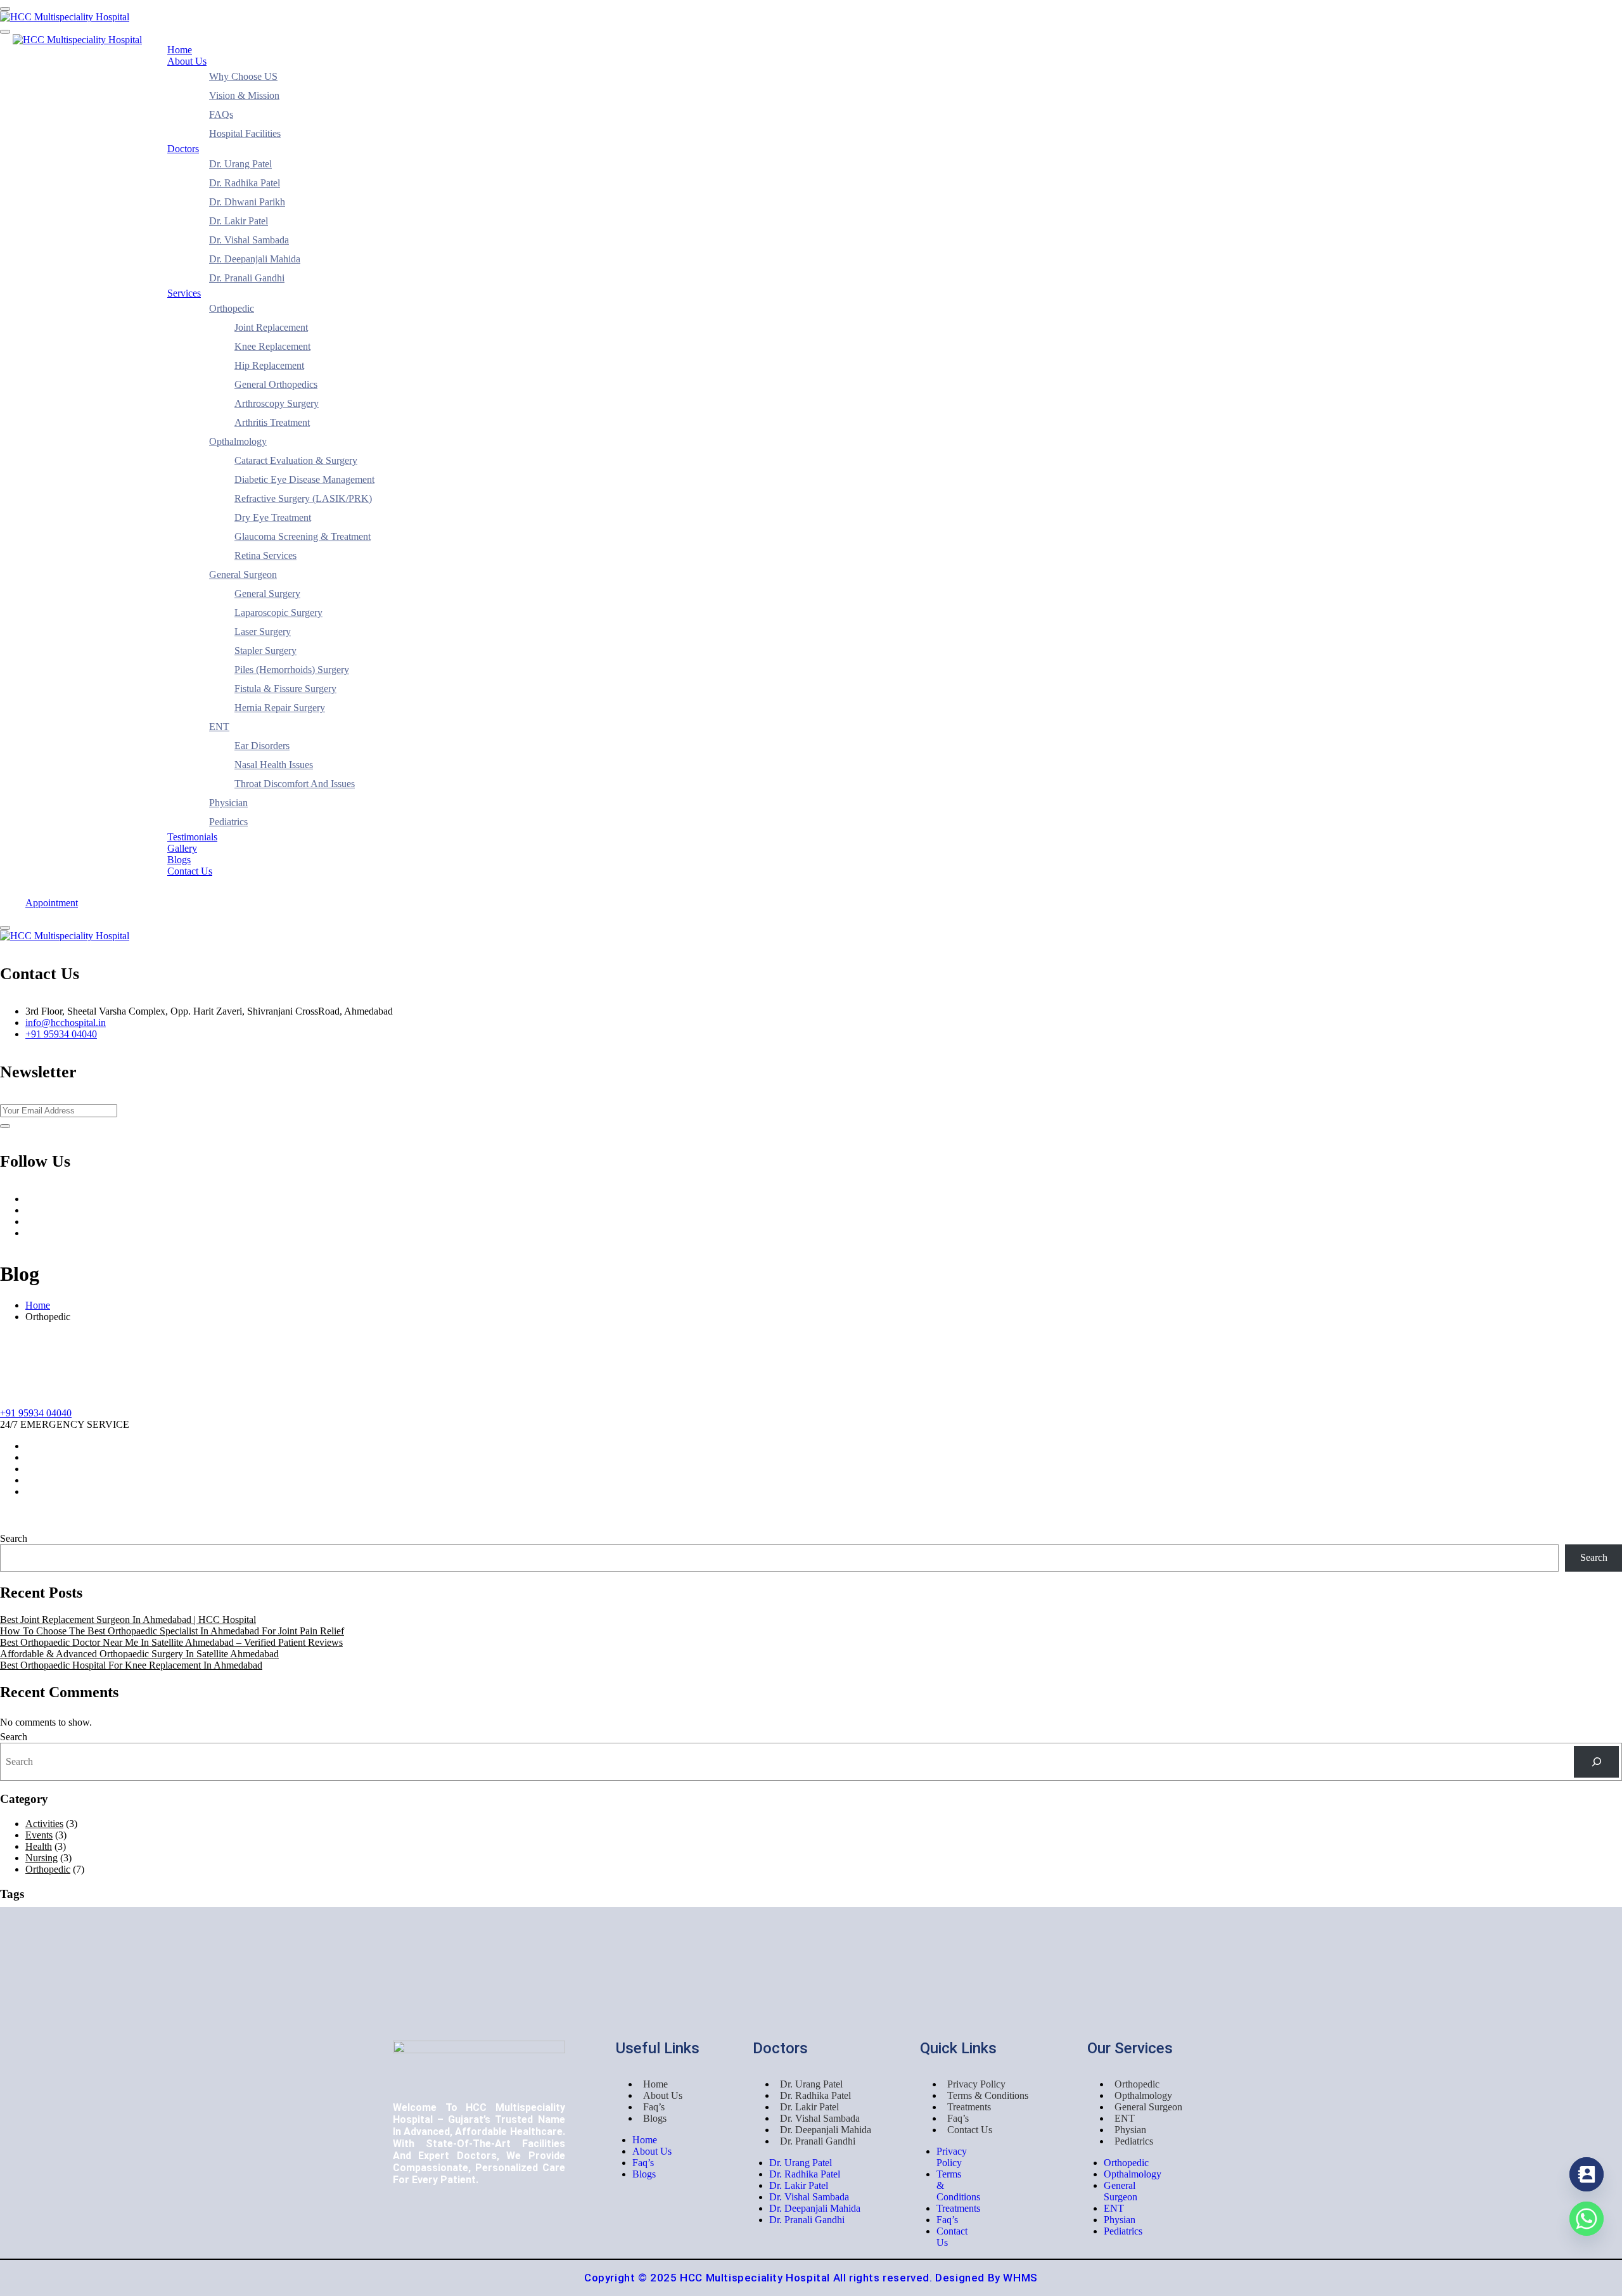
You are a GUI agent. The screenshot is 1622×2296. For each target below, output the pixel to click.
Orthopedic (232, 308)
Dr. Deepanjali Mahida (255, 259)
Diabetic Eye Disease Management (304, 479)
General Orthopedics (276, 384)
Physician (228, 803)
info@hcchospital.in (66, 1023)
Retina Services (265, 555)
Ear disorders (262, 746)
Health (39, 1846)
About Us (187, 61)
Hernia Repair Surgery (280, 708)
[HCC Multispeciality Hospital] (65, 17)
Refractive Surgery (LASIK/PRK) (303, 498)
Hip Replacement (269, 365)
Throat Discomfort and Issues (295, 784)
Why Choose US (243, 76)
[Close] (5, 928)
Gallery (182, 848)
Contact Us (190, 871)
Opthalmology (238, 441)
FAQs (221, 114)
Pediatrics (228, 822)
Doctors (183, 149)
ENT (219, 727)
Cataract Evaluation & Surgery (296, 460)
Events (39, 1835)
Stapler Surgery (265, 651)
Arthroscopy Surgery (277, 403)
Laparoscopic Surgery (278, 612)
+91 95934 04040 (61, 1034)
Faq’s (654, 2107)
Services (184, 293)
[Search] (1596, 1761)
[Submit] (5, 1126)
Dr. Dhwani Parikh (247, 202)
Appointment (52, 903)
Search (14, 1538)
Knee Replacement (272, 346)
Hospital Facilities (245, 133)
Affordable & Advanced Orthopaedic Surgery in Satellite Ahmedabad (139, 1654)
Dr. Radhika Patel (245, 183)
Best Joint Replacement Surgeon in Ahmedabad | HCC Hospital (128, 1619)
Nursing (42, 1858)
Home (180, 50)
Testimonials (192, 837)
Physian (1130, 2130)
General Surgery (267, 593)
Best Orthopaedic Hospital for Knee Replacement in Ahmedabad (131, 1665)
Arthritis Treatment (272, 422)
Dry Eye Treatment (273, 517)
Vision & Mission (244, 95)
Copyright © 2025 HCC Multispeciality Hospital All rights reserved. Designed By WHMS (811, 2278)
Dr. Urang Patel (240, 164)
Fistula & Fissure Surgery (285, 689)
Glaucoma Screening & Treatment (303, 536)
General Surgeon (243, 574)
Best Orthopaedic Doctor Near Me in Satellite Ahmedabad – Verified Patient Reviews (171, 1642)
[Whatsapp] (1587, 2219)
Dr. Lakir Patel (239, 221)
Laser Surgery (263, 632)
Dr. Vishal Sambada (249, 240)
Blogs (179, 860)
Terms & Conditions (988, 2095)
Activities (44, 1824)
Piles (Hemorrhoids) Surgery (292, 670)
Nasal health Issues (274, 765)
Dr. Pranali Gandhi (247, 278)
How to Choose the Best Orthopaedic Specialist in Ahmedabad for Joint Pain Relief (172, 1631)
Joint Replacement (271, 327)
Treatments (969, 2107)
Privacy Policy (976, 2084)
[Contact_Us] (1587, 2174)
